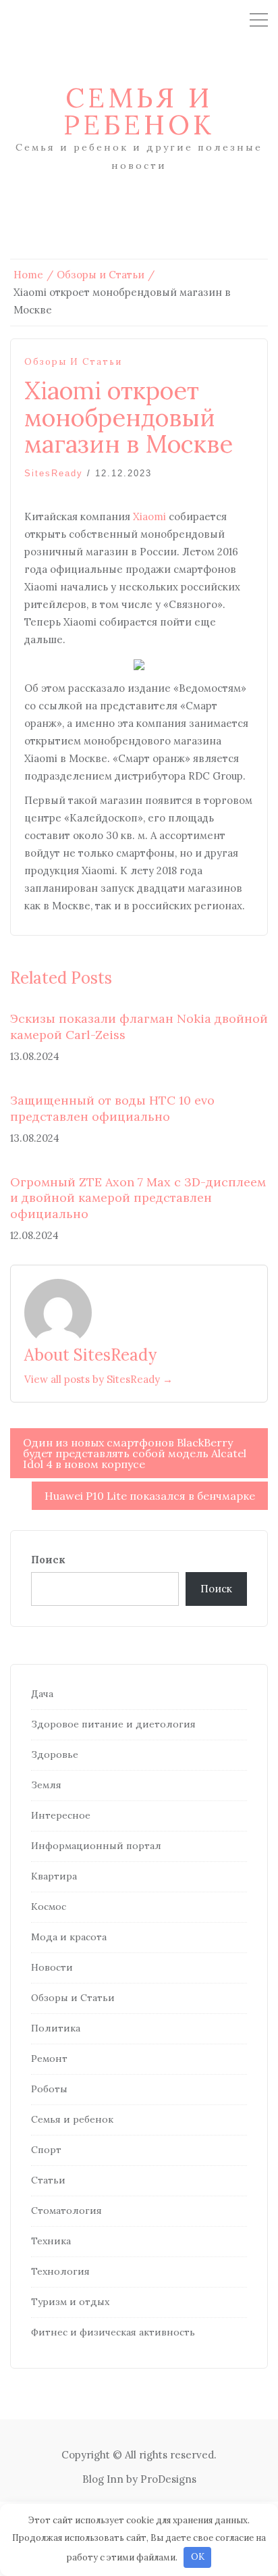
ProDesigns (168, 2479)
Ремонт (49, 2059)
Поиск (48, 1560)
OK (198, 2557)
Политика (56, 2028)
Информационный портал (96, 1846)
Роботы (49, 2089)
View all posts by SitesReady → (99, 1379)
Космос (49, 1906)
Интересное (61, 1815)
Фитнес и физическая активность (113, 2332)
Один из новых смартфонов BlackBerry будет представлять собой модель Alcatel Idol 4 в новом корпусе (135, 1453)
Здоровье (55, 1754)
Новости (52, 1967)
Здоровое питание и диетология (113, 1724)
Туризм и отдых (70, 2302)
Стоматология (66, 2211)
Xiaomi (149, 516)
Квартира (54, 1876)
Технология (60, 2271)
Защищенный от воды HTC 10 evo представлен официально (112, 1108)
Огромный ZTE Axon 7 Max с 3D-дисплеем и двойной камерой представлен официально (138, 1198)
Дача (42, 1694)
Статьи (48, 2180)
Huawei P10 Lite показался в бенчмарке (150, 1496)
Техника (51, 2241)
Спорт (46, 2150)
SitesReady (54, 473)
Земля (46, 1785)
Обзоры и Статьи (73, 362)
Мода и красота (69, 1937)
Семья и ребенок (139, 111)
